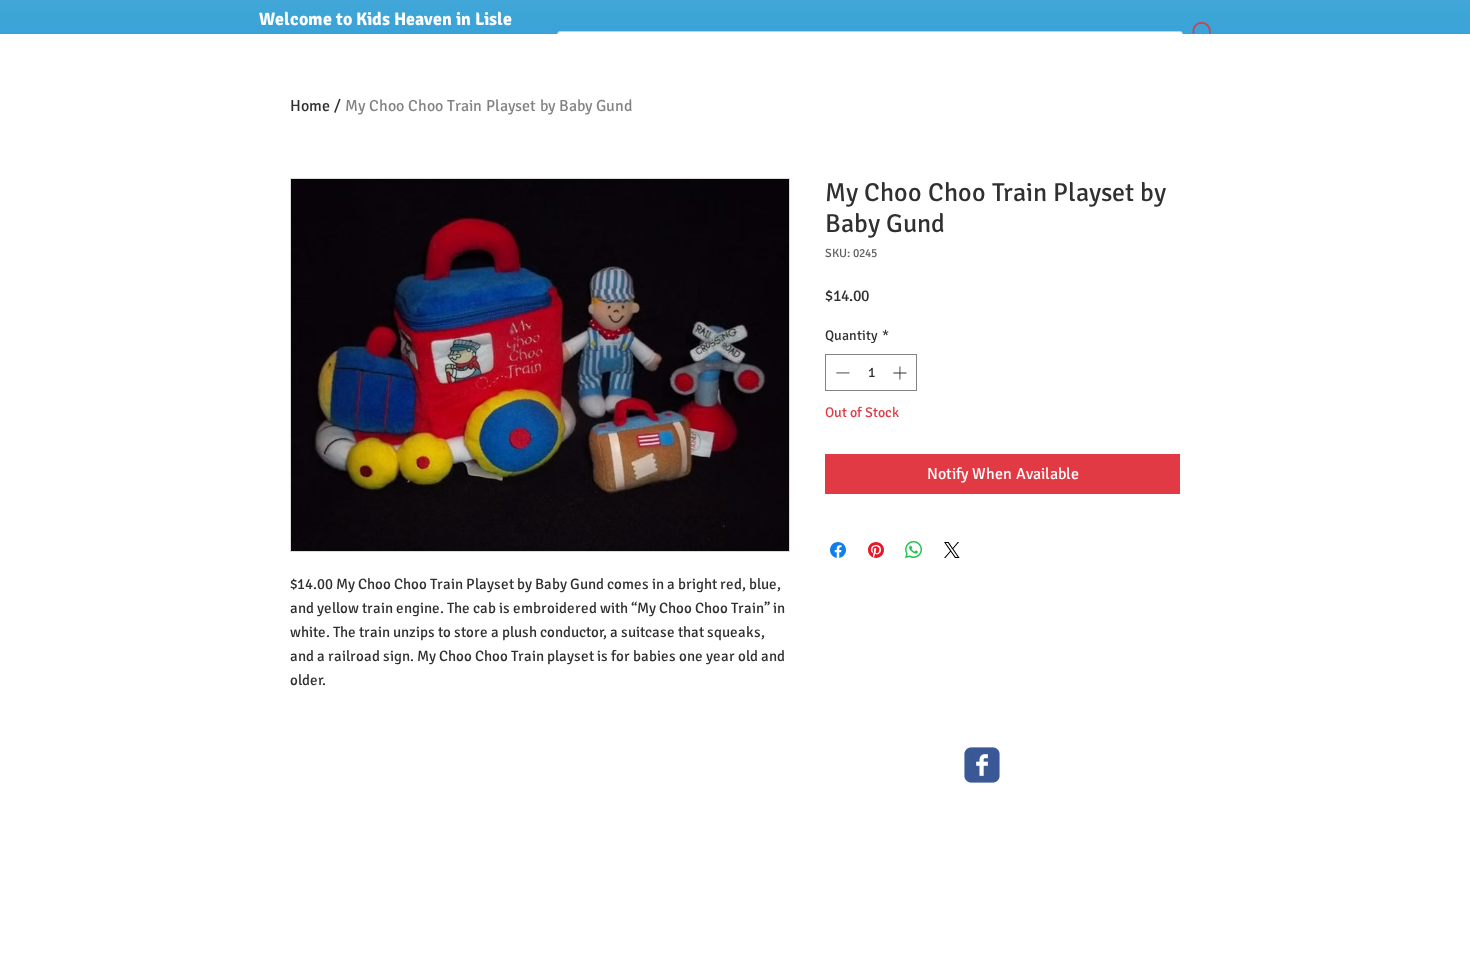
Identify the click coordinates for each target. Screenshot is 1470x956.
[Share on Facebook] (838, 550)
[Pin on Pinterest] (876, 550)
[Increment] (901, 372)
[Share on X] (952, 550)
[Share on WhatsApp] (914, 550)
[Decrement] (840, 372)
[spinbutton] (871, 372)
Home (310, 106)
